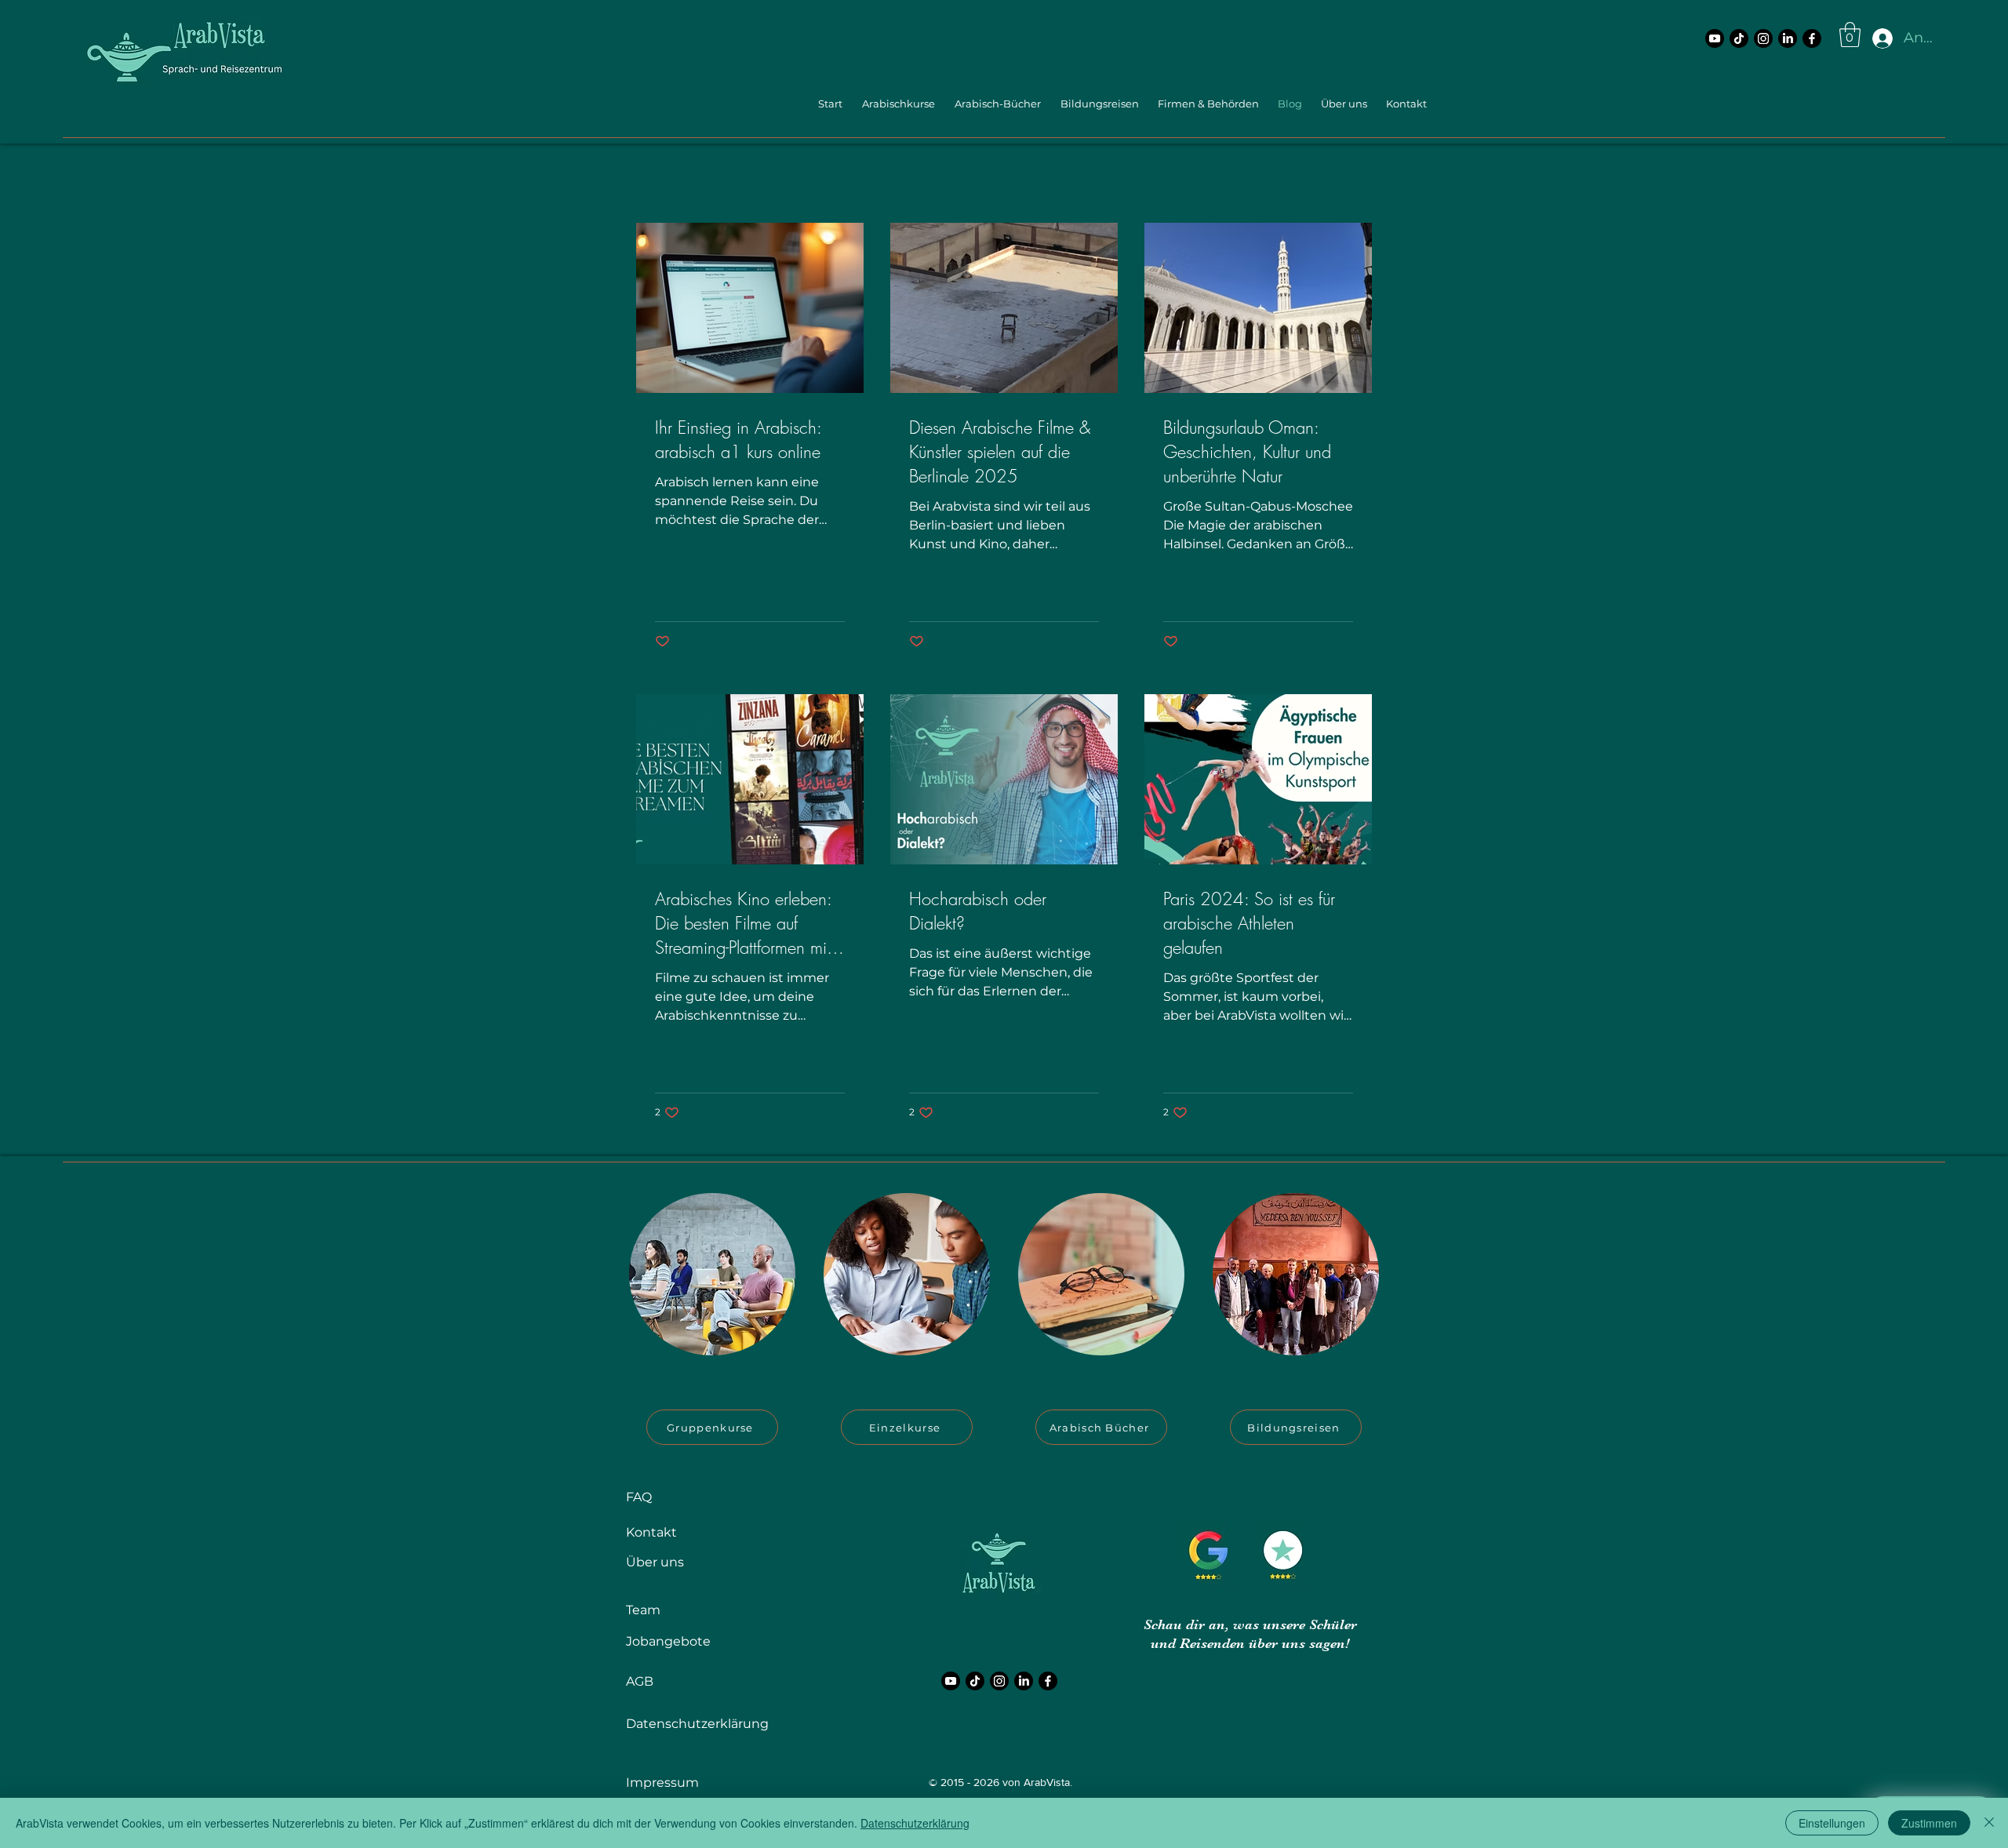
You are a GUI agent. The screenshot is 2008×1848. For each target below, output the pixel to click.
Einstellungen (1832, 1823)
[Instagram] (1763, 38)
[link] (1850, 35)
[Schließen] (1989, 1823)
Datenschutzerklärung (915, 1823)
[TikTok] (1739, 38)
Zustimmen (1929, 1823)
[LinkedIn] (1788, 38)
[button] (897, 104)
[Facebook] (1812, 38)
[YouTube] (1715, 38)
